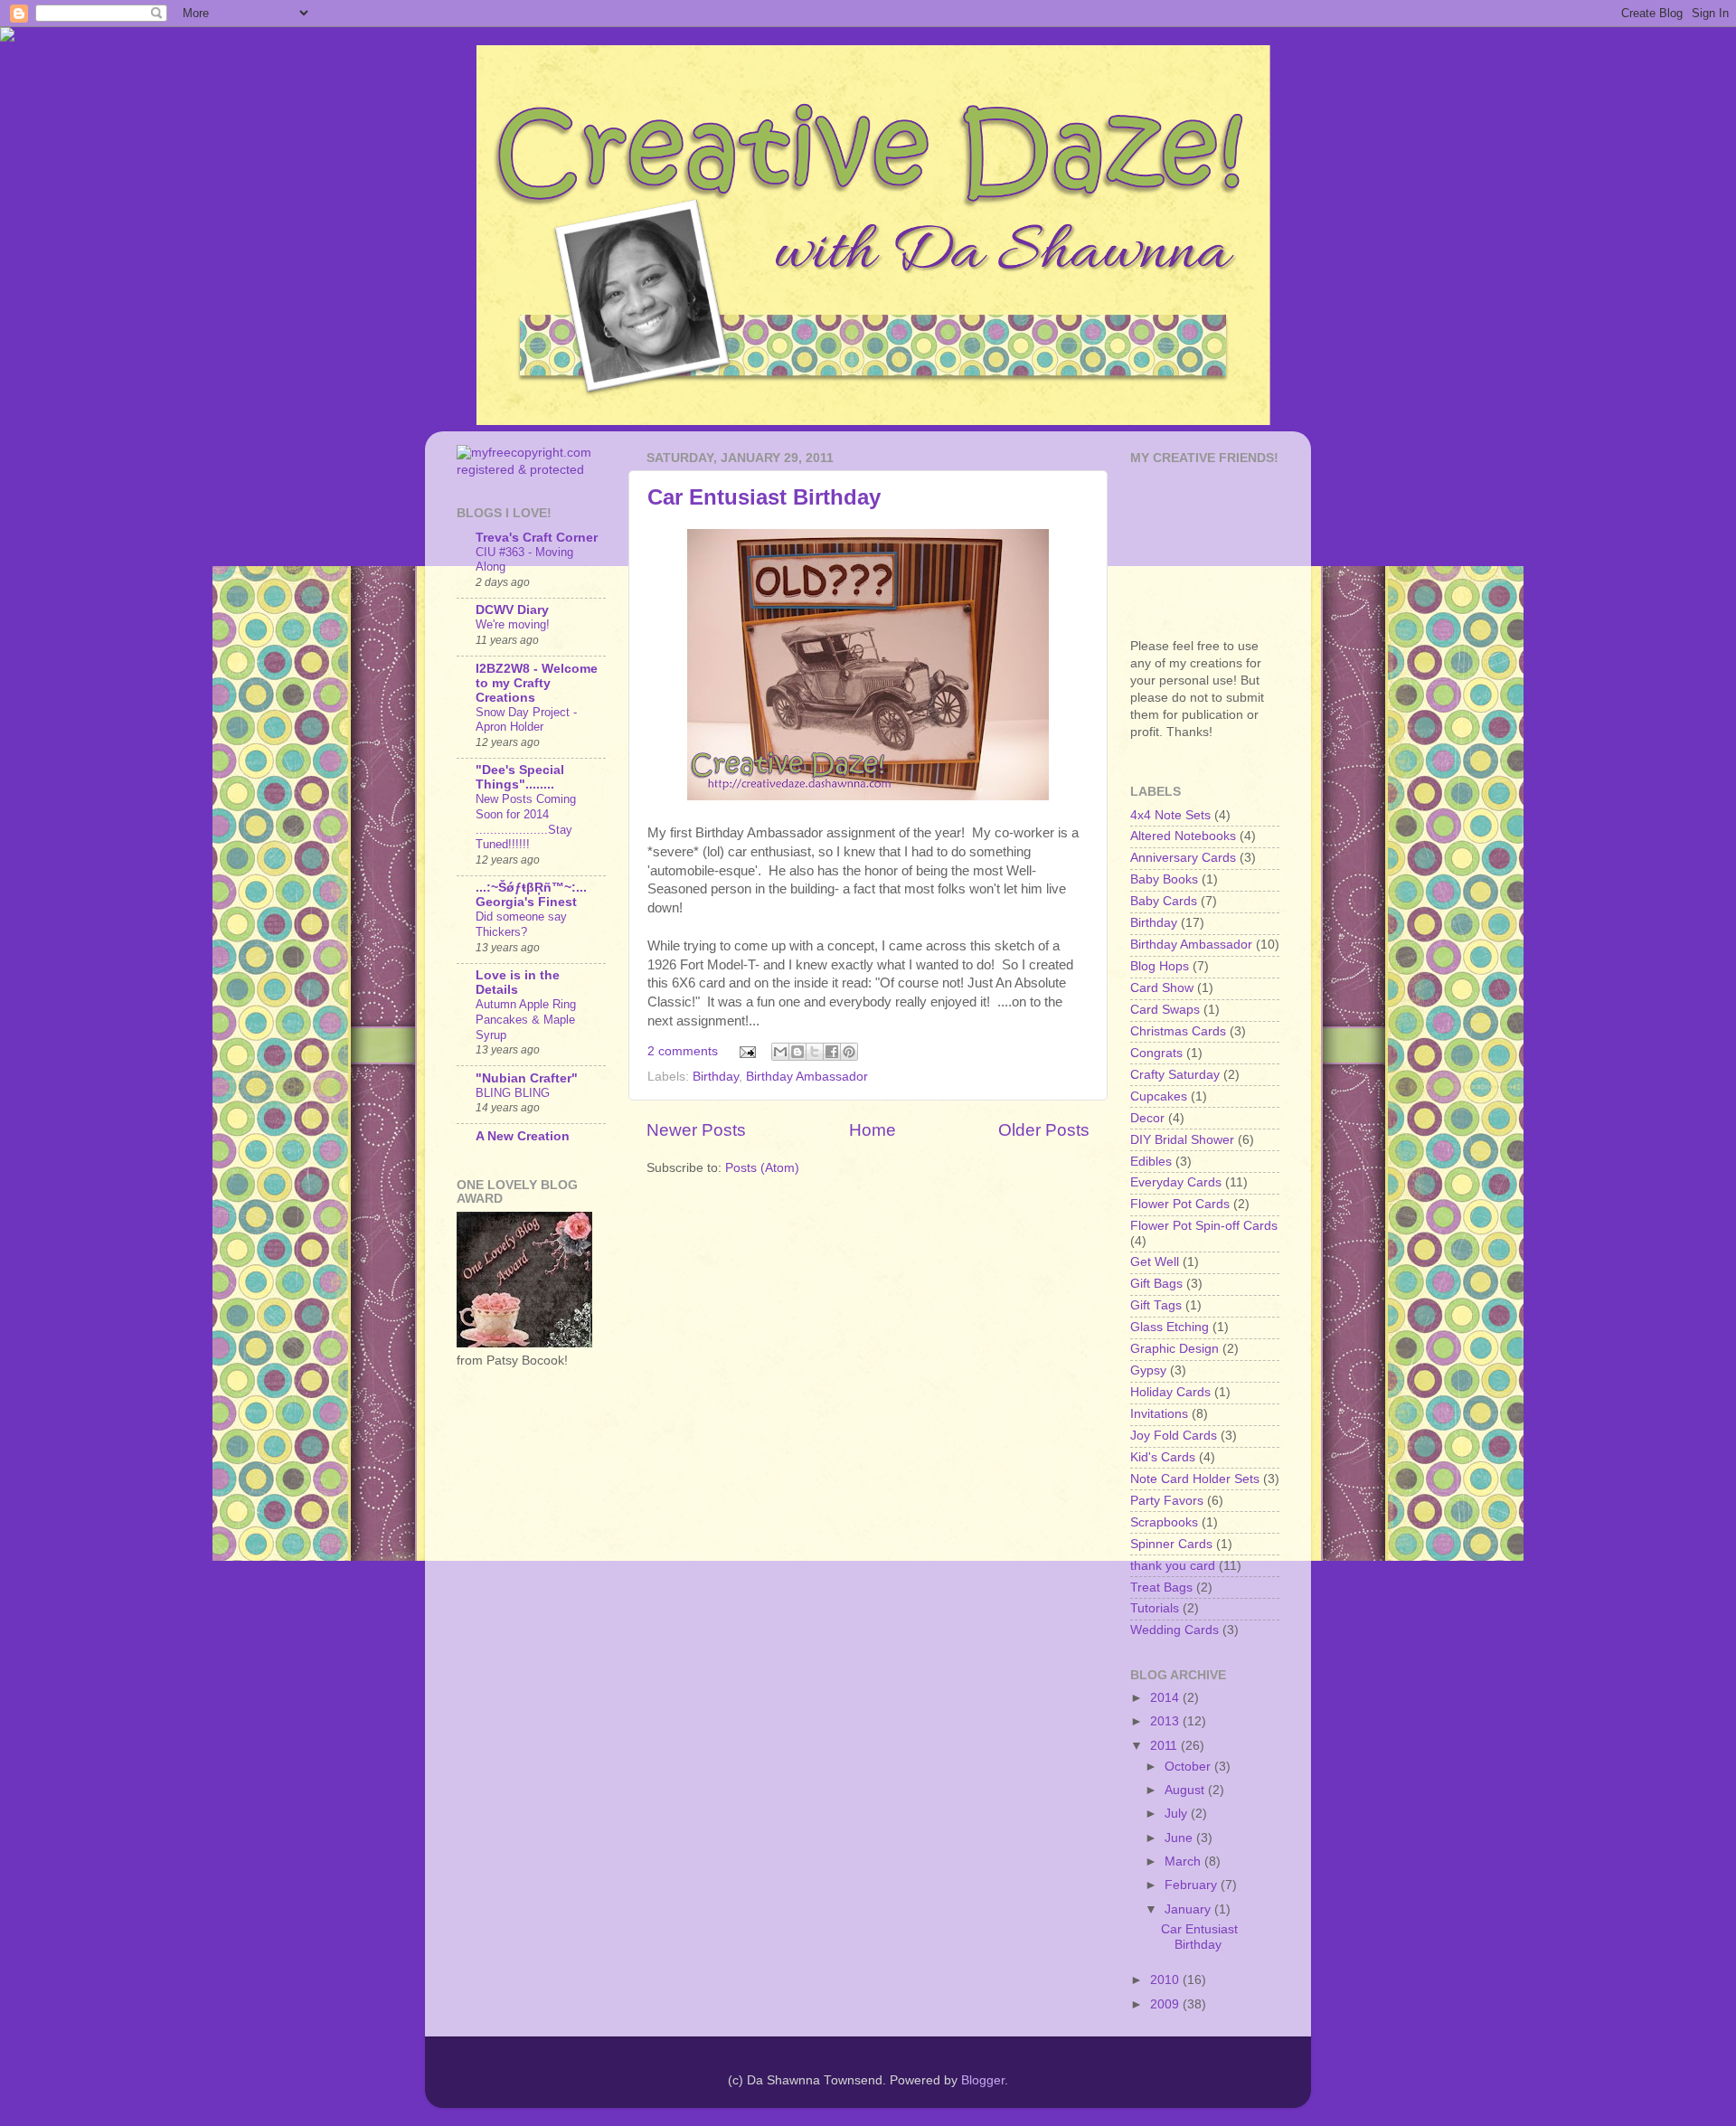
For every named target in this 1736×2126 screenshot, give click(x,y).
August (1186, 1790)
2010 (1166, 1980)
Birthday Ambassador (807, 1077)
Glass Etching (1170, 1327)
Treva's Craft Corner (537, 538)
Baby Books (1164, 879)
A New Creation (523, 1136)
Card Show (1162, 988)
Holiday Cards (1170, 1392)
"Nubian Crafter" (527, 1078)
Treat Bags (1161, 1587)
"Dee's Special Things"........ (520, 777)
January (1189, 1909)
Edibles (1151, 1162)
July (1178, 1814)
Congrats (1156, 1053)
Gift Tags (1156, 1305)
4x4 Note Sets (1170, 815)
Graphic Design (1175, 1349)
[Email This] (780, 1052)
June (1180, 1838)
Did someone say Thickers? (521, 924)
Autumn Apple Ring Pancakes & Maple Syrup (526, 1019)
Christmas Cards (1178, 1031)
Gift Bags (1156, 1284)
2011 (1165, 1746)
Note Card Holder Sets (1195, 1479)
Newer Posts (696, 1130)
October (1189, 1767)
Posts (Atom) (762, 1168)
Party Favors (1167, 1501)
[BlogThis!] (797, 1052)
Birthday (716, 1077)
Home (873, 1130)
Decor (1147, 1118)
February (1193, 1885)
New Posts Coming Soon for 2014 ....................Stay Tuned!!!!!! (526, 822)
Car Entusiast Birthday (764, 497)
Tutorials (1155, 1608)
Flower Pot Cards (1180, 1204)
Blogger (983, 2080)
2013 (1166, 1721)
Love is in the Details (518, 983)
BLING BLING (513, 1093)
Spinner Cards (1171, 1544)
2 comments (683, 1051)
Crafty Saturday (1175, 1075)
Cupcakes (1159, 1096)
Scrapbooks (1164, 1522)
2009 (1166, 2004)
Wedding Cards (1175, 1630)
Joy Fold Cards (1174, 1436)
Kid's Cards (1163, 1457)
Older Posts (1044, 1130)
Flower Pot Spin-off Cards (1204, 1226)
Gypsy (1148, 1370)
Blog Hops (1160, 966)
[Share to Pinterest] (849, 1052)
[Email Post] (747, 1051)
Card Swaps (1165, 1010)
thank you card (1173, 1566)
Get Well (1155, 1262)
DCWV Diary (512, 610)
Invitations (1159, 1414)
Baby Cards (1164, 901)
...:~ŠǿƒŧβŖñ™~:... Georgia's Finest (531, 895)
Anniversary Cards (1183, 858)
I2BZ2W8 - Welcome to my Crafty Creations (537, 683)
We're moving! (513, 624)
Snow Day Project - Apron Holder (526, 720)
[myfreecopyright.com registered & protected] (531, 470)
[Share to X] (815, 1052)
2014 (1166, 1698)
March (1184, 1861)
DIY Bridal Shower (1182, 1140)
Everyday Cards (1176, 1182)
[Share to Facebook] (832, 1052)
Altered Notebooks (1183, 836)
